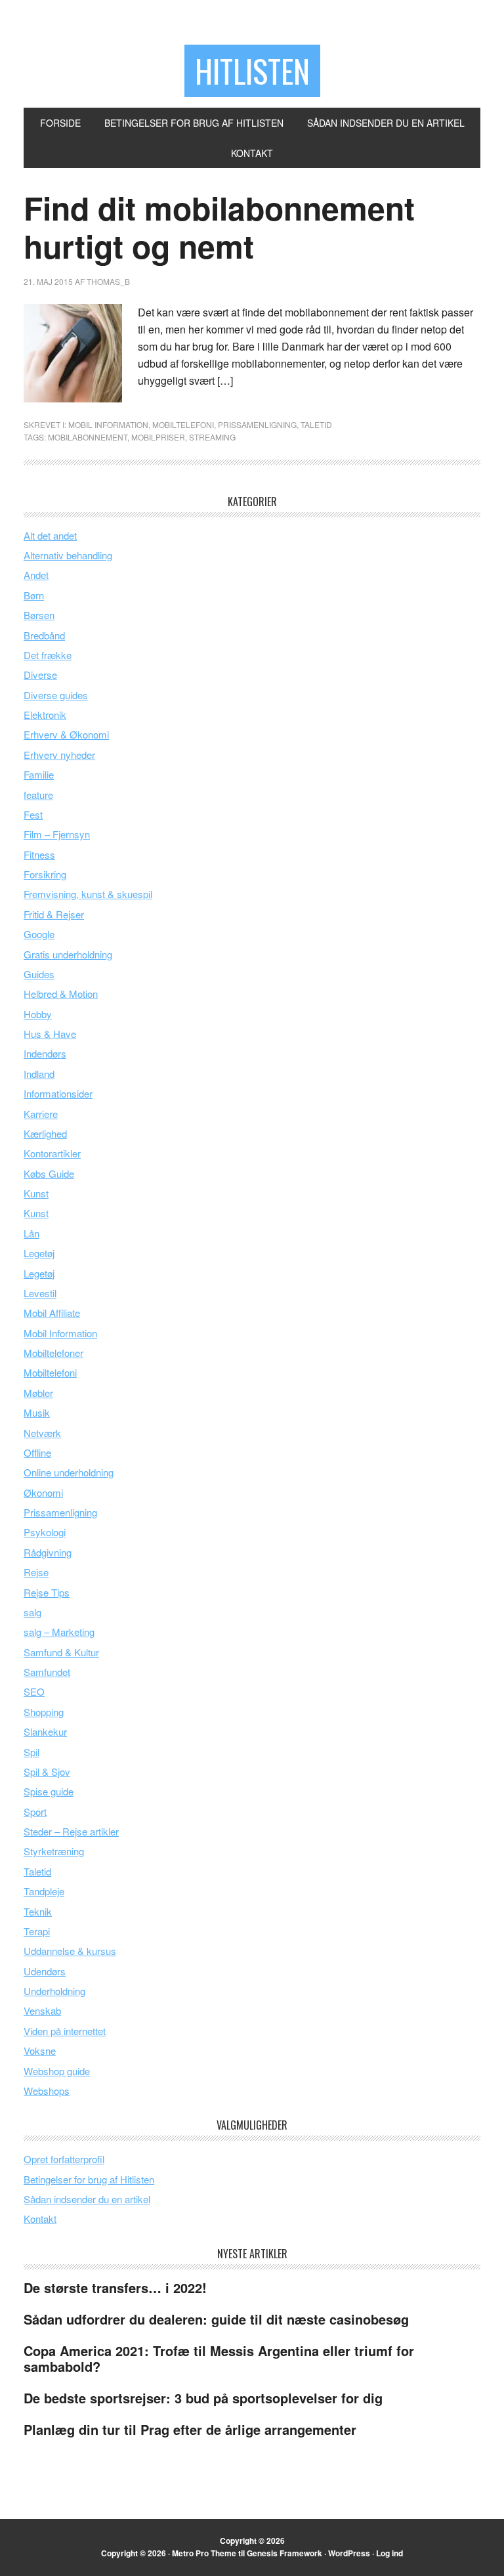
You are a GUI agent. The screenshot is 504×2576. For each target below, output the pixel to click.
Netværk (42, 1433)
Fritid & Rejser (54, 914)
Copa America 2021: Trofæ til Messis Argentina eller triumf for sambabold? (219, 2358)
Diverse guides (56, 695)
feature (38, 795)
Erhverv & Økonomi (66, 734)
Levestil (40, 1293)
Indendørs (45, 1053)
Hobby (38, 1014)
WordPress (349, 2553)
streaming (212, 437)
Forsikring (45, 874)
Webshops (47, 2091)
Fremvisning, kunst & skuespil (88, 894)
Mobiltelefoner (53, 1353)
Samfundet (47, 1672)
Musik (37, 1412)
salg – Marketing (59, 1632)
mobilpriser (158, 437)
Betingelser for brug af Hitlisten (89, 2179)
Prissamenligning (257, 424)
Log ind (389, 2553)
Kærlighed (45, 1133)
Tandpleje (44, 1891)
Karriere (41, 1114)
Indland (39, 1074)
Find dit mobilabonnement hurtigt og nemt (219, 227)
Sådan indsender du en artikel (87, 2199)
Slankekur (45, 1731)
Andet (36, 575)
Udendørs (45, 1971)
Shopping (44, 1712)
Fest (33, 814)
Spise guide (49, 1791)
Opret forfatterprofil (64, 2159)
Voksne (40, 2050)
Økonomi (43, 1492)
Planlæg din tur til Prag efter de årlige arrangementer (190, 2429)
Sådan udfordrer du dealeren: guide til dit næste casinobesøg (216, 2319)
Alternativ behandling (68, 555)
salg (32, 1612)
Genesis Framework (284, 2553)
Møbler (38, 1393)
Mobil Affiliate (52, 1313)
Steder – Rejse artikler (71, 1831)
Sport (35, 1812)
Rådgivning (48, 1552)
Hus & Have (50, 1034)
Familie (39, 774)
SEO (34, 1691)
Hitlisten (252, 71)
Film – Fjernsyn (57, 834)
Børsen (39, 615)
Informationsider (58, 1093)
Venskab (42, 2010)
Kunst (36, 1193)
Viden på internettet (65, 2031)
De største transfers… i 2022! (115, 2287)
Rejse (36, 1572)
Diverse (40, 675)
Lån (31, 1233)
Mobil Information (108, 424)
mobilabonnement (88, 437)
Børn (34, 595)
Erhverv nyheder (59, 755)
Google (39, 934)
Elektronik (45, 715)
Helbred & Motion (61, 994)
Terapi (37, 1931)
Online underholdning (69, 1472)
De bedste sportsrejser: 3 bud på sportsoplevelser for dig (203, 2398)
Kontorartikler (52, 1153)
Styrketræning (54, 1851)
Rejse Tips (47, 1592)
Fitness (39, 854)
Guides (39, 974)
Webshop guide (57, 2071)
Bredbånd (44, 635)
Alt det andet (50, 535)
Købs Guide (49, 1173)
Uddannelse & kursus (70, 1951)
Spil (31, 1752)
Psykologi (45, 1532)
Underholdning (54, 1991)
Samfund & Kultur (61, 1652)
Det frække (48, 655)
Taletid (316, 424)
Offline (37, 1452)
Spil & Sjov (47, 1771)
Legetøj (39, 1253)
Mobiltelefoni (183, 424)
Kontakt (40, 2219)
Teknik (38, 1911)
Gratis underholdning (68, 954)
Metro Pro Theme (204, 2553)
